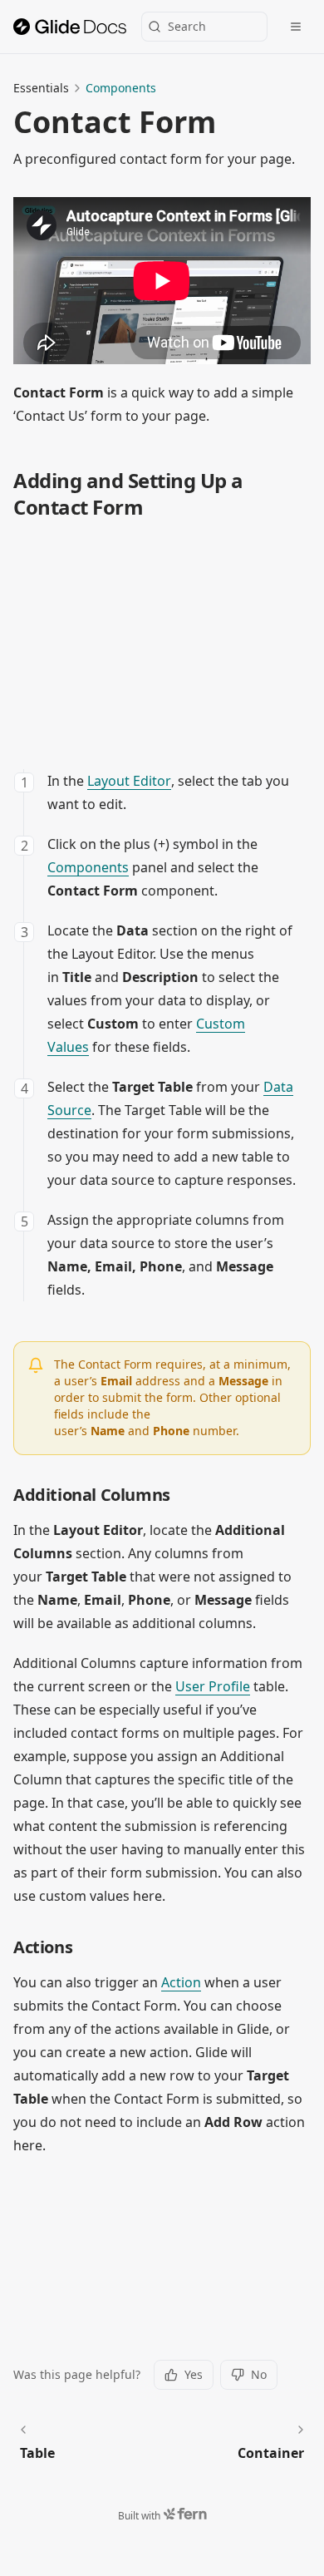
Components (121, 88)
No (259, 2374)
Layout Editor (129, 781)
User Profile (213, 1686)
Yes (194, 2374)
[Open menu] (296, 27)
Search (187, 26)
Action (181, 1982)
